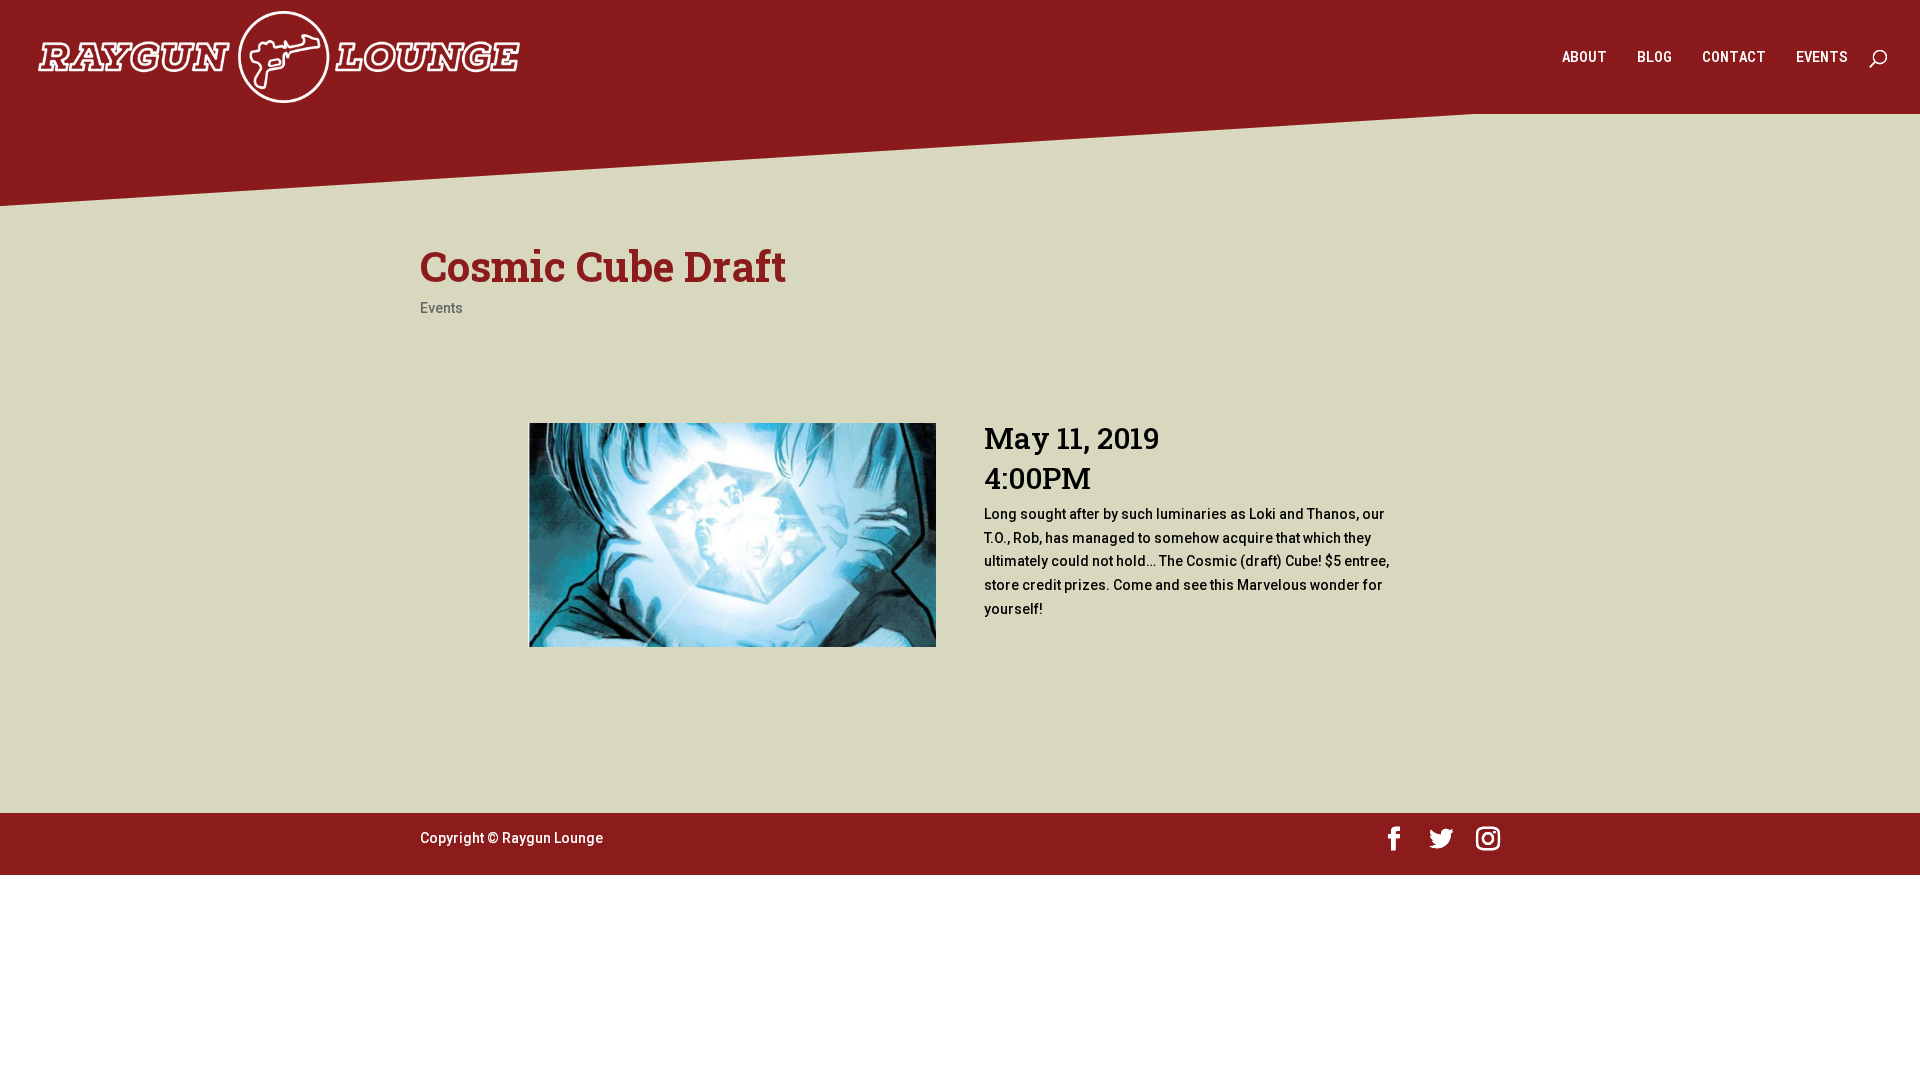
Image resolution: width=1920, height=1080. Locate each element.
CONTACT (1734, 58)
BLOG (1654, 58)
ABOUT (1584, 58)
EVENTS (1822, 58)
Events (441, 308)
